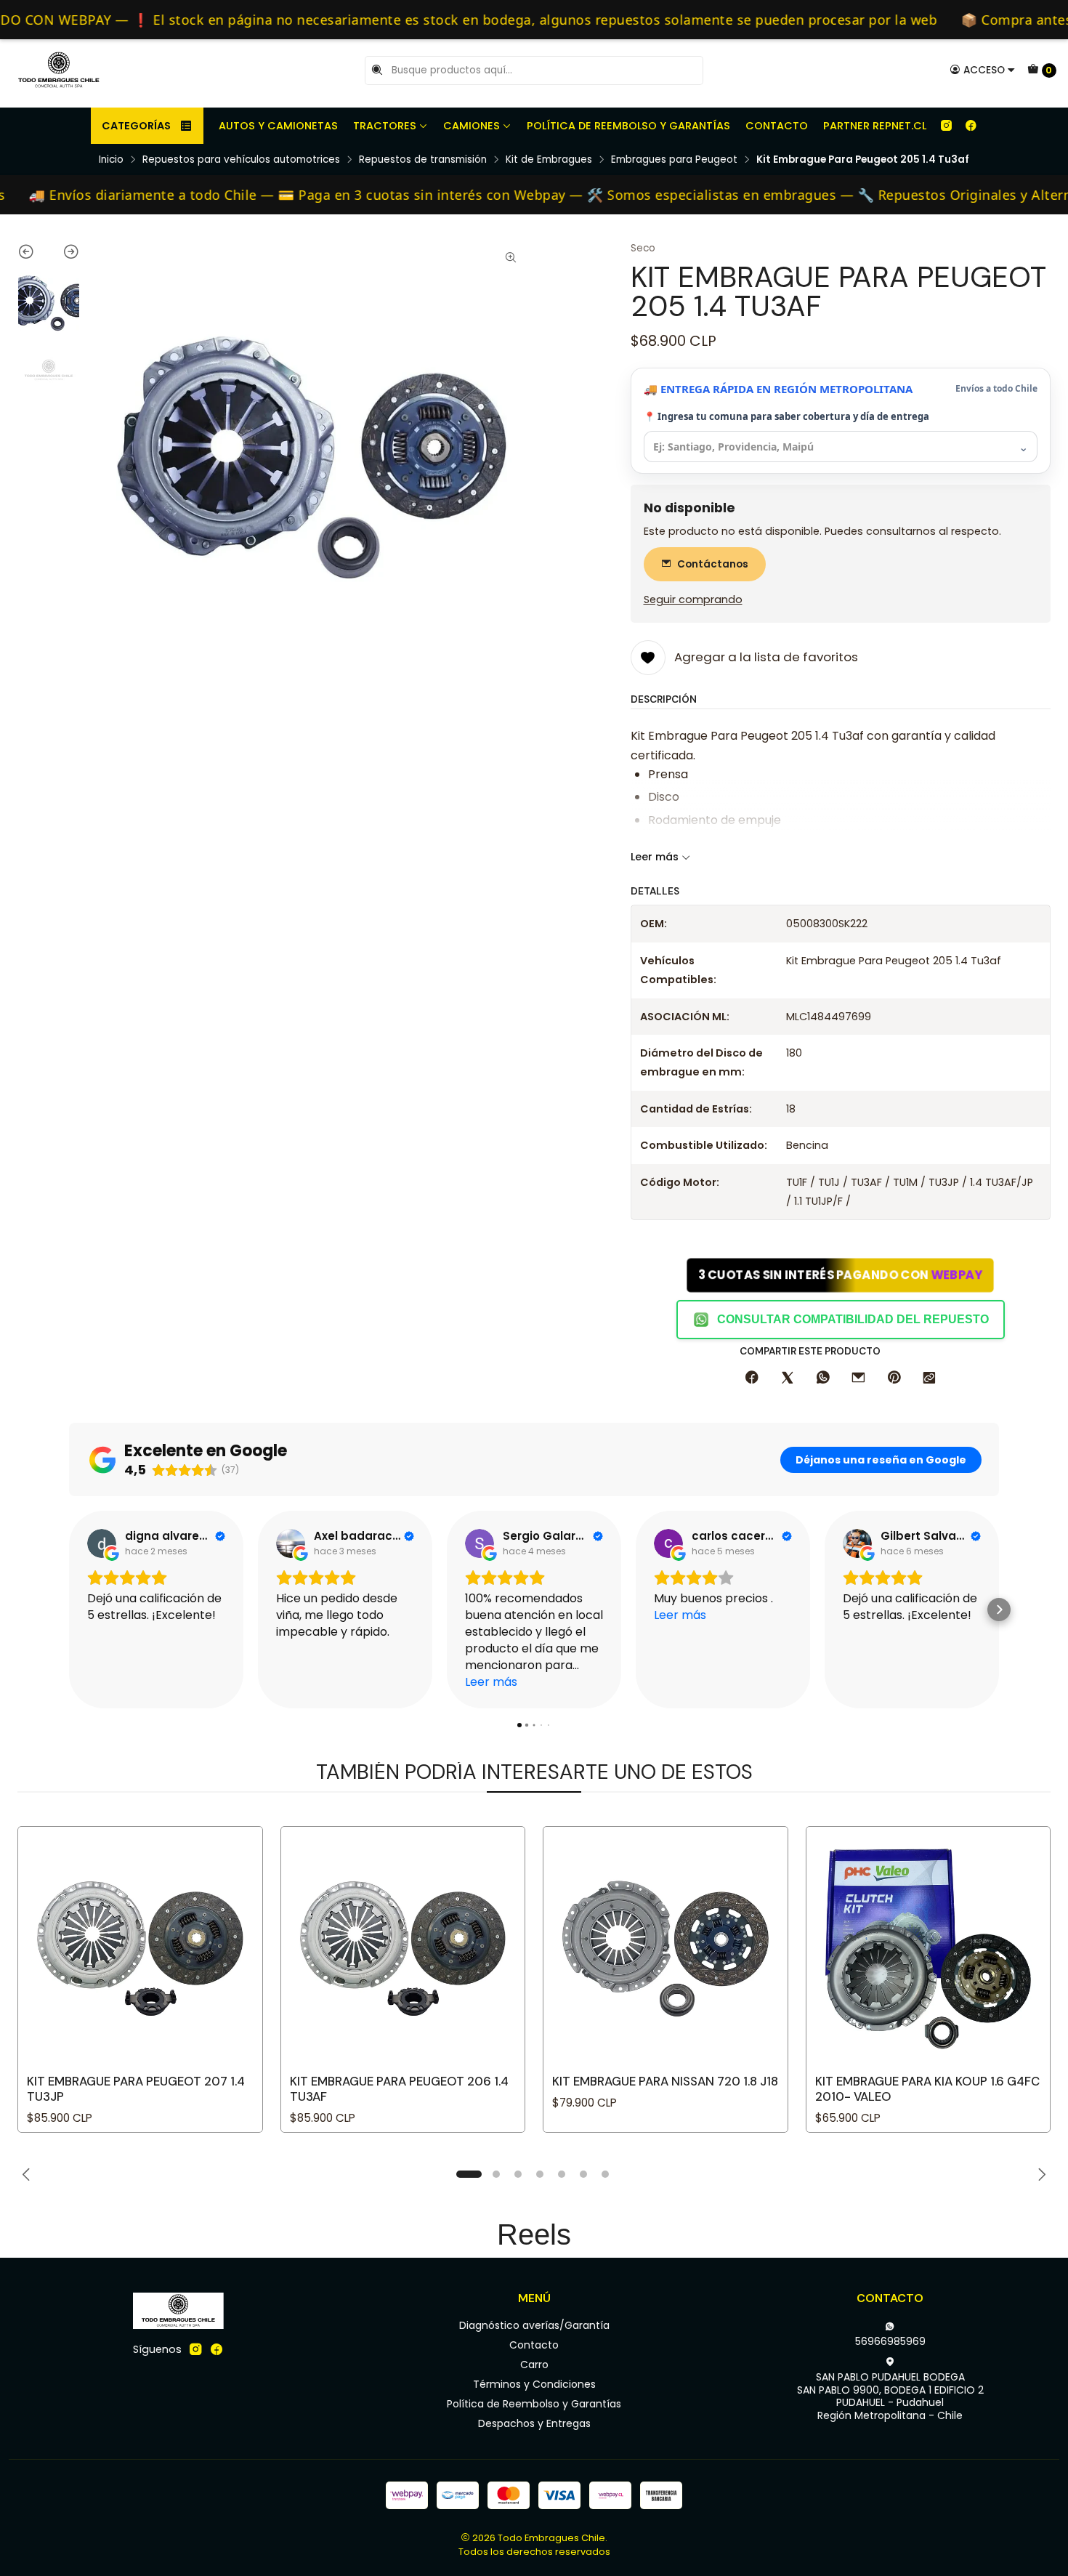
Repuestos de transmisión (423, 160)
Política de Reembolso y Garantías (628, 126)
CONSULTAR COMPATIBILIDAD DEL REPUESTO (853, 1319)
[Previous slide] (33, 254)
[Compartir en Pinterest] (894, 1378)
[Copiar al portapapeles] (929, 1378)
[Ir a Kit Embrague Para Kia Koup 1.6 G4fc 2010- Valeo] (929, 1949)
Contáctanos (713, 564)
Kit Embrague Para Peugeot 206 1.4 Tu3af (399, 2089)
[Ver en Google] (102, 1543)
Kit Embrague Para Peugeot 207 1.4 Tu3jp (136, 2089)
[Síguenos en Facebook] (971, 126)
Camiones (472, 126)
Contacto (777, 126)
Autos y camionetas (278, 126)
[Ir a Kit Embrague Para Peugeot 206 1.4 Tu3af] (403, 1949)
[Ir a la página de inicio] (59, 70)
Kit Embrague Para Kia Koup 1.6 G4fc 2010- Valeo (927, 2089)
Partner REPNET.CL (875, 126)
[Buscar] (377, 70)
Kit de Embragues (549, 160)
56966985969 (890, 2341)
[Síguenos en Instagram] (946, 126)
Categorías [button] (136, 126)
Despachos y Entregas (534, 2423)
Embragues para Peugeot (674, 160)
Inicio (111, 160)
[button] (69, 1610)
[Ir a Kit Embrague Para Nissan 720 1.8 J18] (666, 1949)
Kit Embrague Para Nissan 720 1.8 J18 (665, 2081)
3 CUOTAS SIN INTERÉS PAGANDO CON (841, 1275)
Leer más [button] (491, 1682)
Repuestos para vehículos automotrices (241, 160)
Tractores (385, 126)
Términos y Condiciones (534, 2384)
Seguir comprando (693, 599)
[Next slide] (64, 254)
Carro (534, 2365)
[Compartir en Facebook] (752, 1378)
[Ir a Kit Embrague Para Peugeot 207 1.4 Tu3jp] (140, 1949)
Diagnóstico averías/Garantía (534, 2325)
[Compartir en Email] (858, 1378)
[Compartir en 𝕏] (788, 1378)
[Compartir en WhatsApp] (823, 1378)
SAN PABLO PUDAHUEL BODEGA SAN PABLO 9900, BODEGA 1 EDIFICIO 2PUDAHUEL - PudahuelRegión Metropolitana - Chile (890, 2396)
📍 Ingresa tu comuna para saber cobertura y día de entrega (786, 416)
